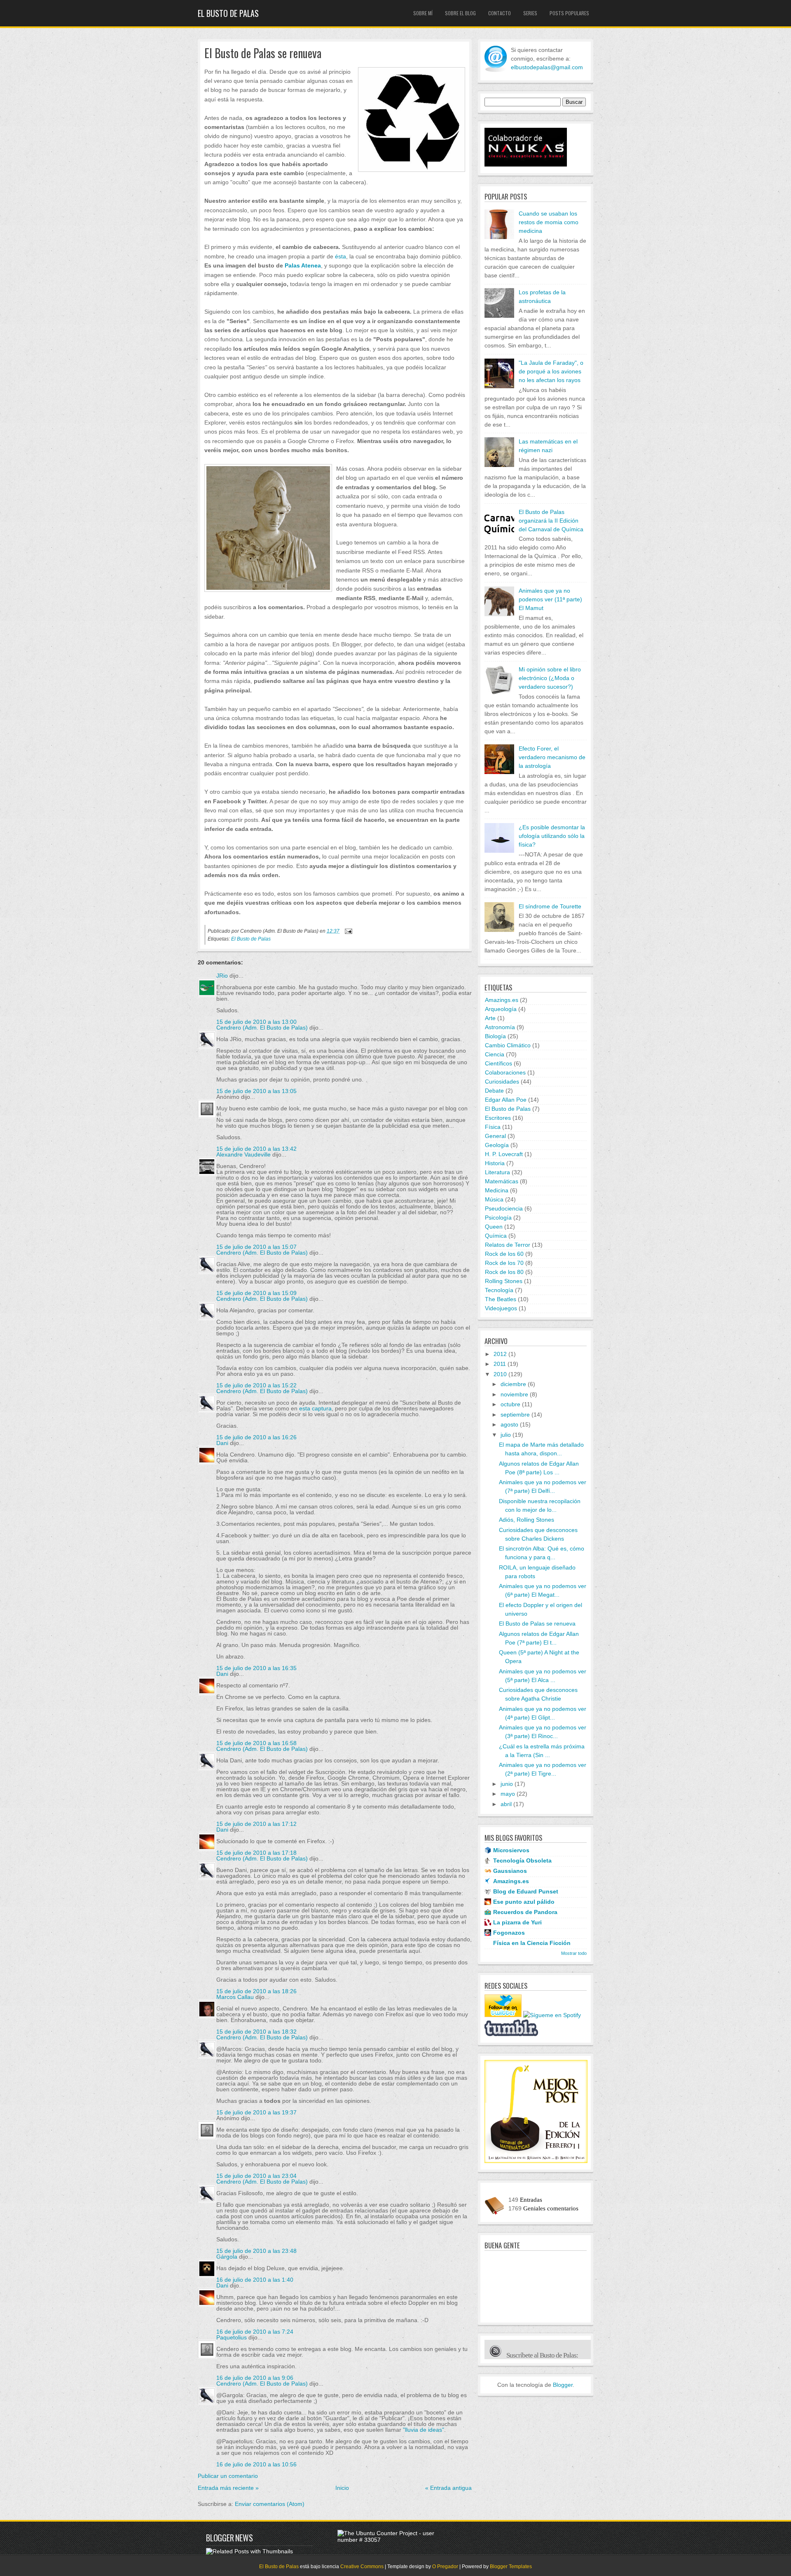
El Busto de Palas (228, 13)
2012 (500, 1354)
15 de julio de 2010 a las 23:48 (256, 2251)
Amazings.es (502, 1000)
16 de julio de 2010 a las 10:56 (256, 2464)
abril (506, 1804)
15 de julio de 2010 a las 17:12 (256, 1824)
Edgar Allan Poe (506, 1100)
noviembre (514, 1394)
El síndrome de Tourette (550, 906)
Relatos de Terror (508, 1245)
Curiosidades (502, 1082)
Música (494, 1199)
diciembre (513, 1384)
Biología (495, 1036)
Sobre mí (423, 13)
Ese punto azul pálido (524, 1902)
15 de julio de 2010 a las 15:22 (256, 1385)
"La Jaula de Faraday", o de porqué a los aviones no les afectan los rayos (551, 371)
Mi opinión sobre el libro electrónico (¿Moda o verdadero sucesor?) (550, 678)
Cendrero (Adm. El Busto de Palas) (262, 1028)
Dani (222, 1443)
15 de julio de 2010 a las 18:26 (256, 1991)
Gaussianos (510, 1871)
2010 (500, 1374)
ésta (341, 256)
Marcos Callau (235, 1997)
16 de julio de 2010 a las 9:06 (255, 2378)
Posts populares (569, 13)
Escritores (498, 1118)
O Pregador (445, 2567)
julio (506, 1435)
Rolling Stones (504, 1281)
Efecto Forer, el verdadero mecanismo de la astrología (552, 757)
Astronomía (500, 1027)
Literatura (497, 1172)
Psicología (498, 1218)
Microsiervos (511, 1850)
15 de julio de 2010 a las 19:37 (256, 2112)
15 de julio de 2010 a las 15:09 (256, 1293)
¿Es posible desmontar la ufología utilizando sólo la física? (552, 836)
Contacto (500, 13)
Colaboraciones (505, 1072)
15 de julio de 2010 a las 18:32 (256, 2032)
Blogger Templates (511, 2567)
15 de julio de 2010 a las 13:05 (256, 1091)
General (495, 1136)
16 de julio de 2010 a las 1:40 (255, 2280)
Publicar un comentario (228, 2476)
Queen (494, 1227)
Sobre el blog (460, 13)
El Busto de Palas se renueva (263, 53)
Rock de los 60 (504, 1254)
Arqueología (501, 1009)
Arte (490, 1018)
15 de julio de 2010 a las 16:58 (256, 1743)
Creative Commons (362, 2567)
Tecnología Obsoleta (522, 1860)
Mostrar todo (574, 1953)
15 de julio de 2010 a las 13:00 (256, 1022)
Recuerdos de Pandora (525, 1912)
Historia (495, 1163)
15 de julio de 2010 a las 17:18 (256, 1853)
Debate (494, 1091)
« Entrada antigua (448, 2488)
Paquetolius (232, 2337)
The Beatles (501, 1299)
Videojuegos (501, 1308)
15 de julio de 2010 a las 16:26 (256, 1437)
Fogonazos (509, 1933)
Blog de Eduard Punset (526, 1891)
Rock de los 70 (504, 1263)
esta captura (315, 1408)
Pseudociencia (504, 1208)
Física (493, 1127)
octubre (510, 1404)
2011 (500, 1364)
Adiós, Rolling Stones (527, 1520)
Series (530, 13)
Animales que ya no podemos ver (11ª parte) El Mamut (550, 599)
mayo (508, 1794)
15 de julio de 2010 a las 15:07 (256, 1247)
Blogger (563, 2385)
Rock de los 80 (504, 1272)
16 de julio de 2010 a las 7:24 (255, 2332)
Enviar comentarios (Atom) (270, 2504)
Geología (497, 1145)
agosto (509, 1424)
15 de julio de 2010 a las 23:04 (256, 2176)
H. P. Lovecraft (504, 1154)
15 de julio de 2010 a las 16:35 (256, 1668)
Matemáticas (502, 1181)
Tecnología (499, 1290)
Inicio (342, 2488)
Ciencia (495, 1054)
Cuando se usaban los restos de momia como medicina (549, 222)
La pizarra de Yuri (517, 1922)
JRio (222, 976)
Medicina (497, 1190)
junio (507, 1784)
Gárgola (227, 2257)
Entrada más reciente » (228, 2488)
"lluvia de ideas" (424, 2430)
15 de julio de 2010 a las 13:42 (256, 1149)
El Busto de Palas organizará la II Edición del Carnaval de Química (551, 521)
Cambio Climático (508, 1045)
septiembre (515, 1415)
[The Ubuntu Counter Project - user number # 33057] (391, 2540)
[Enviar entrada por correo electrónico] (347, 931)
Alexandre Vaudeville (243, 1154)
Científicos (498, 1063)
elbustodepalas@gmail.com (547, 67)
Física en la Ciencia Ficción (532, 1943)
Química (496, 1236)
